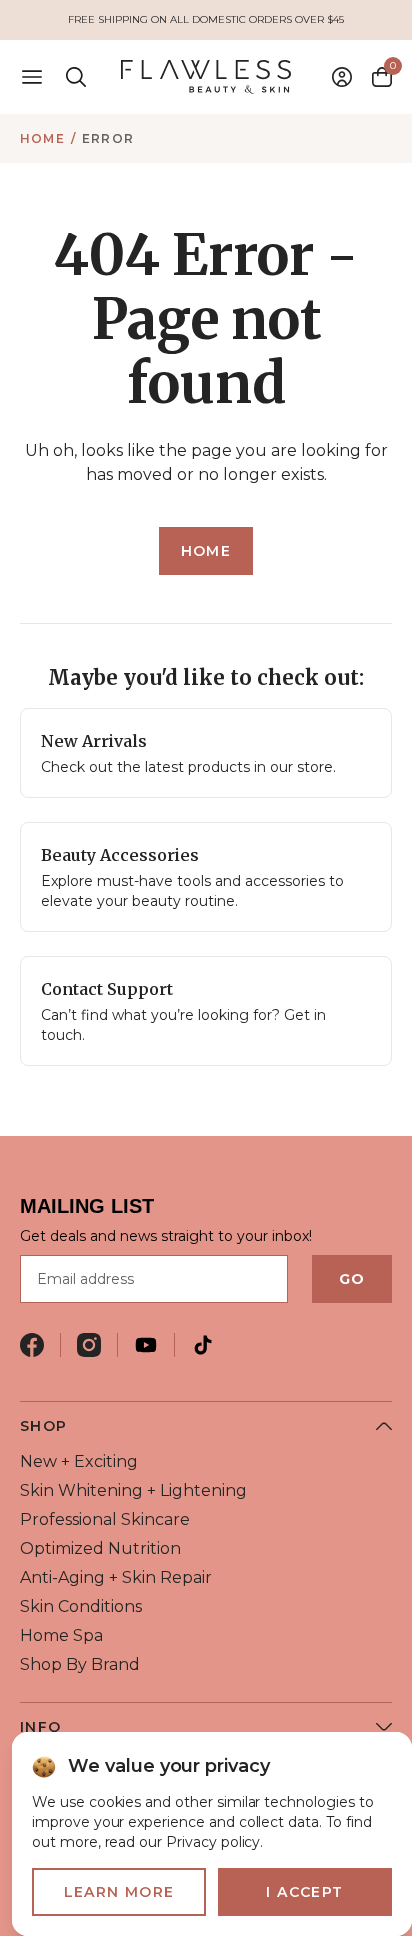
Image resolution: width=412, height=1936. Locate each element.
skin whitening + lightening (133, 1490)
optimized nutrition (100, 1548)
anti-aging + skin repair (116, 1577)
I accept (304, 1892)
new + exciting (79, 1461)
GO (352, 1279)
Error (108, 138)
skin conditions (81, 1606)
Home (42, 138)
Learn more (119, 1892)
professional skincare (105, 1519)
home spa (61, 1635)
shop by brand (80, 1664)
